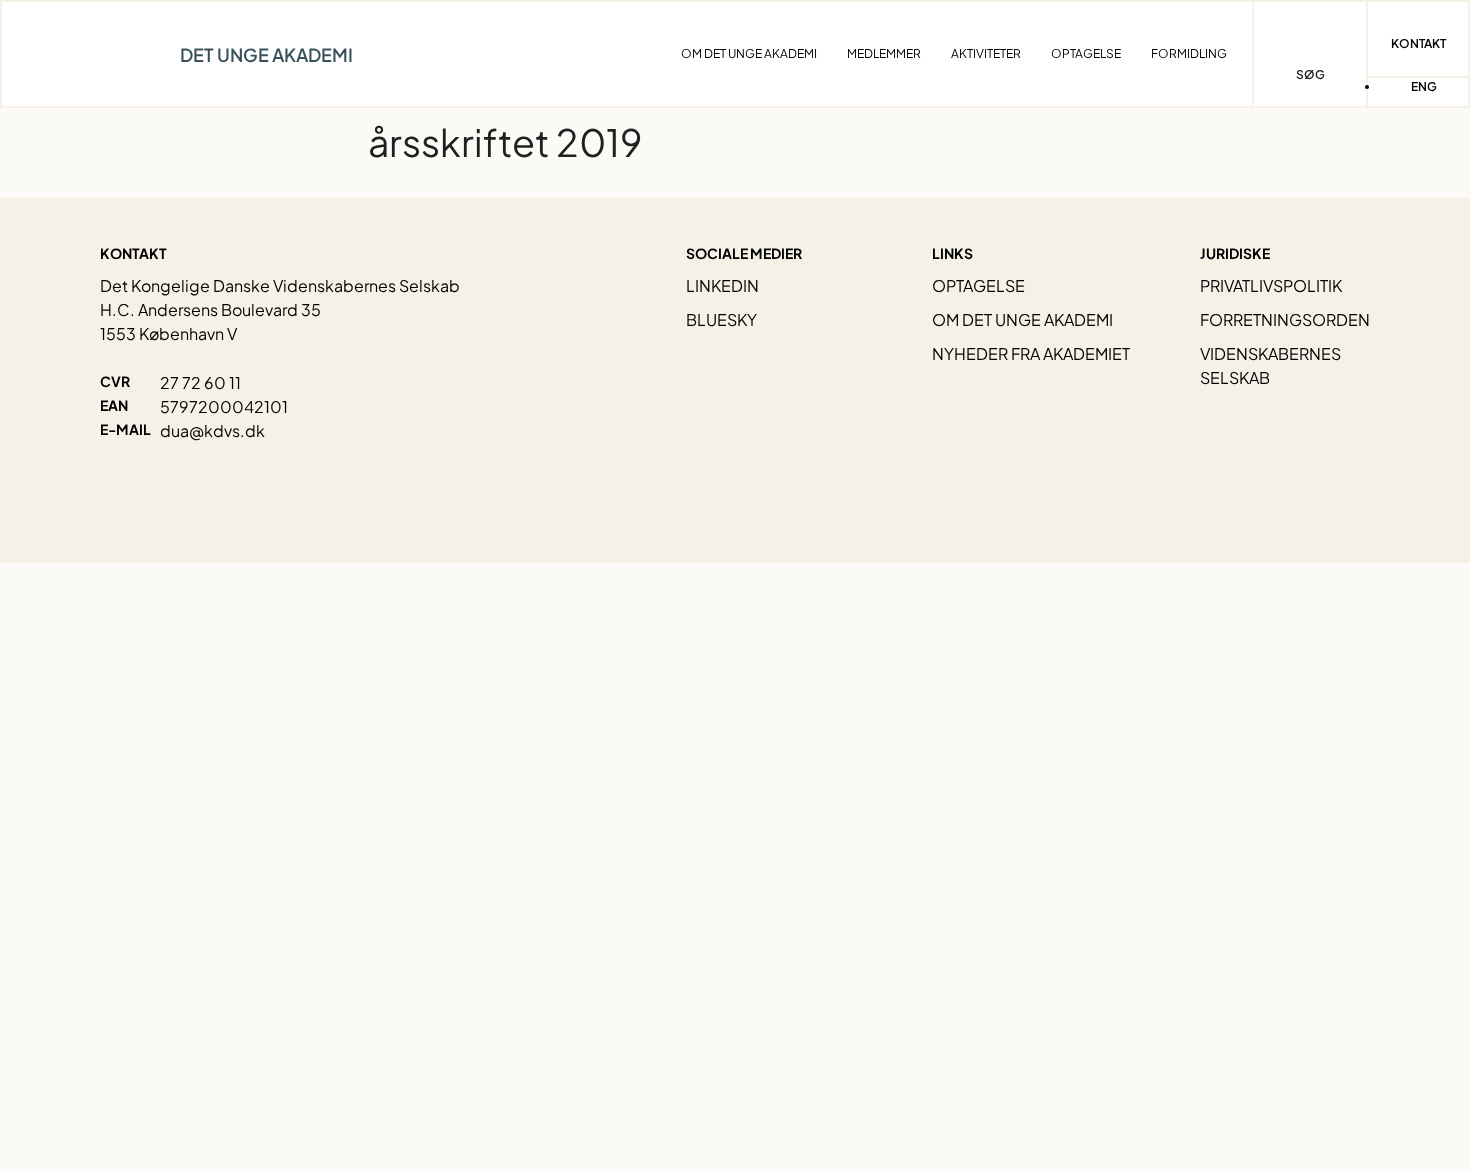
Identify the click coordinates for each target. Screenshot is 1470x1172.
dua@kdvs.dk (212, 430)
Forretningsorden (1285, 319)
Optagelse (1086, 53)
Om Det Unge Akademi (749, 53)
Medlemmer (884, 53)
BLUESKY (721, 319)
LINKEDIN (722, 285)
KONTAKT (1418, 43)
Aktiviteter (986, 53)
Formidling (1189, 53)
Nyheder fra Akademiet (1031, 353)
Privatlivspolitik (1271, 285)
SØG (1310, 74)
